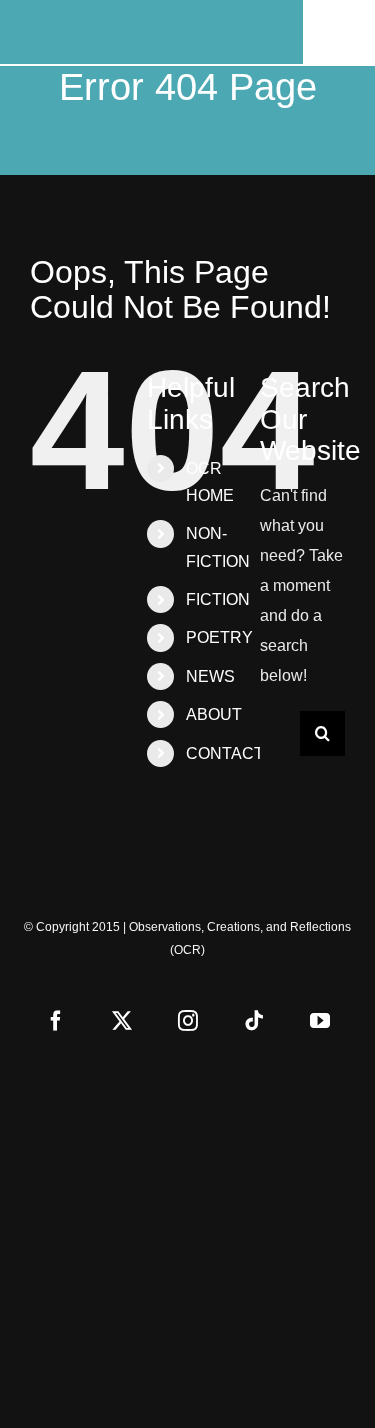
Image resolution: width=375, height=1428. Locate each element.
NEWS (210, 676)
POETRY (219, 637)
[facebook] (56, 1021)
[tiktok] (254, 1021)
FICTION (218, 599)
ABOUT (214, 714)
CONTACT (225, 753)
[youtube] (320, 1021)
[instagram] (188, 1021)
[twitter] (122, 1021)
